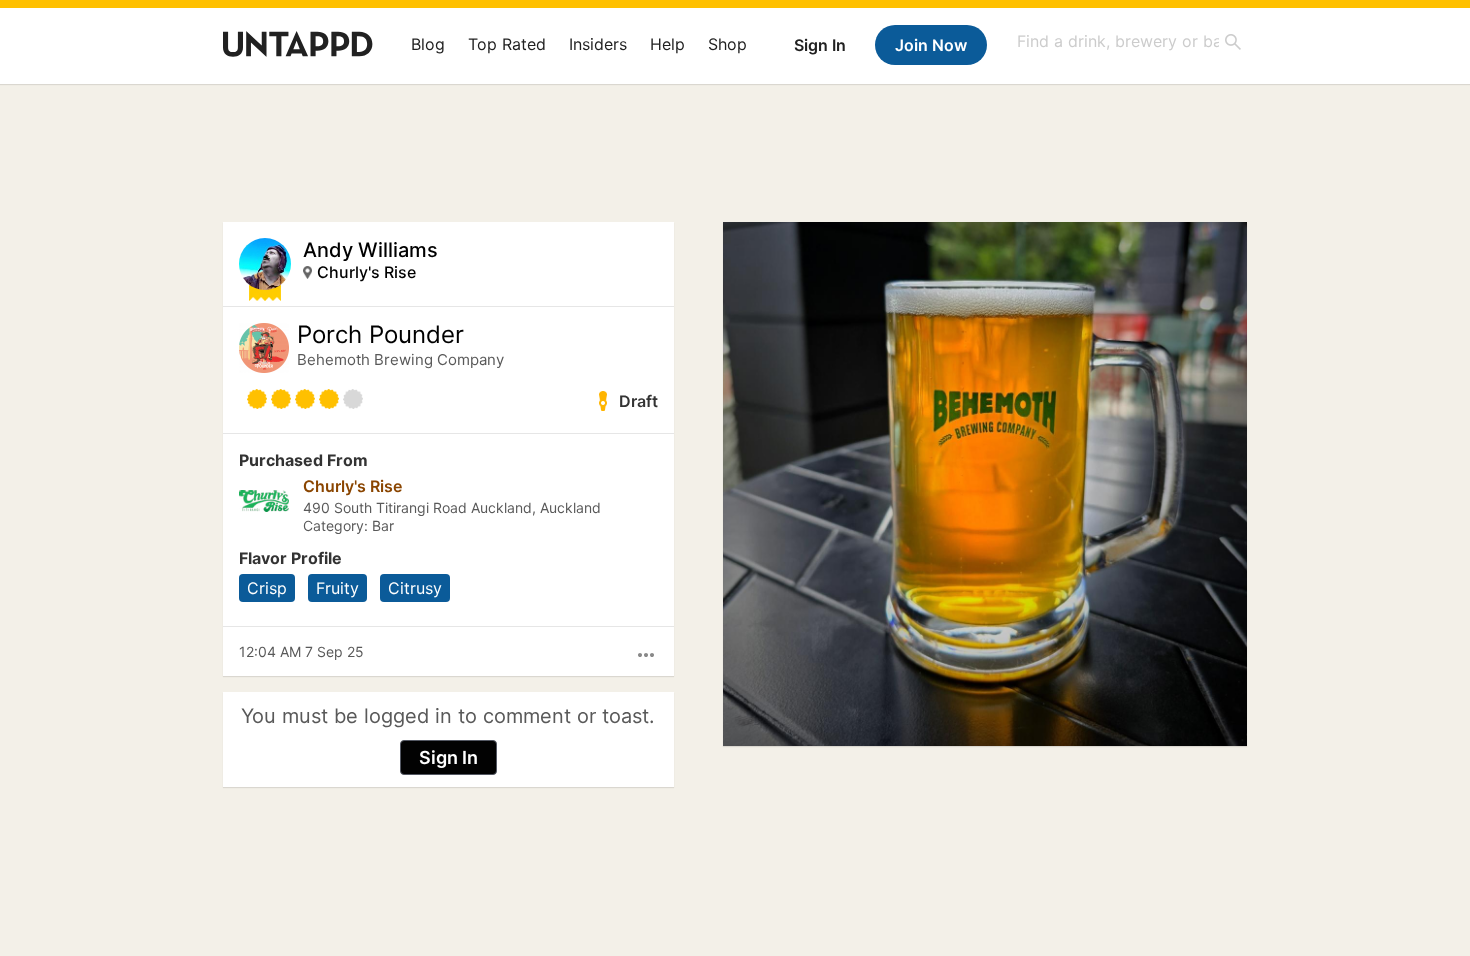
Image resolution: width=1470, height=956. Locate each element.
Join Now (931, 45)
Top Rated (507, 44)
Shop (727, 44)
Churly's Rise (366, 272)
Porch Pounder (380, 335)
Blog (428, 44)
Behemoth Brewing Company (400, 359)
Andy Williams (370, 250)
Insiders (598, 44)
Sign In (820, 45)
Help (667, 44)
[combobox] (1130, 41)
